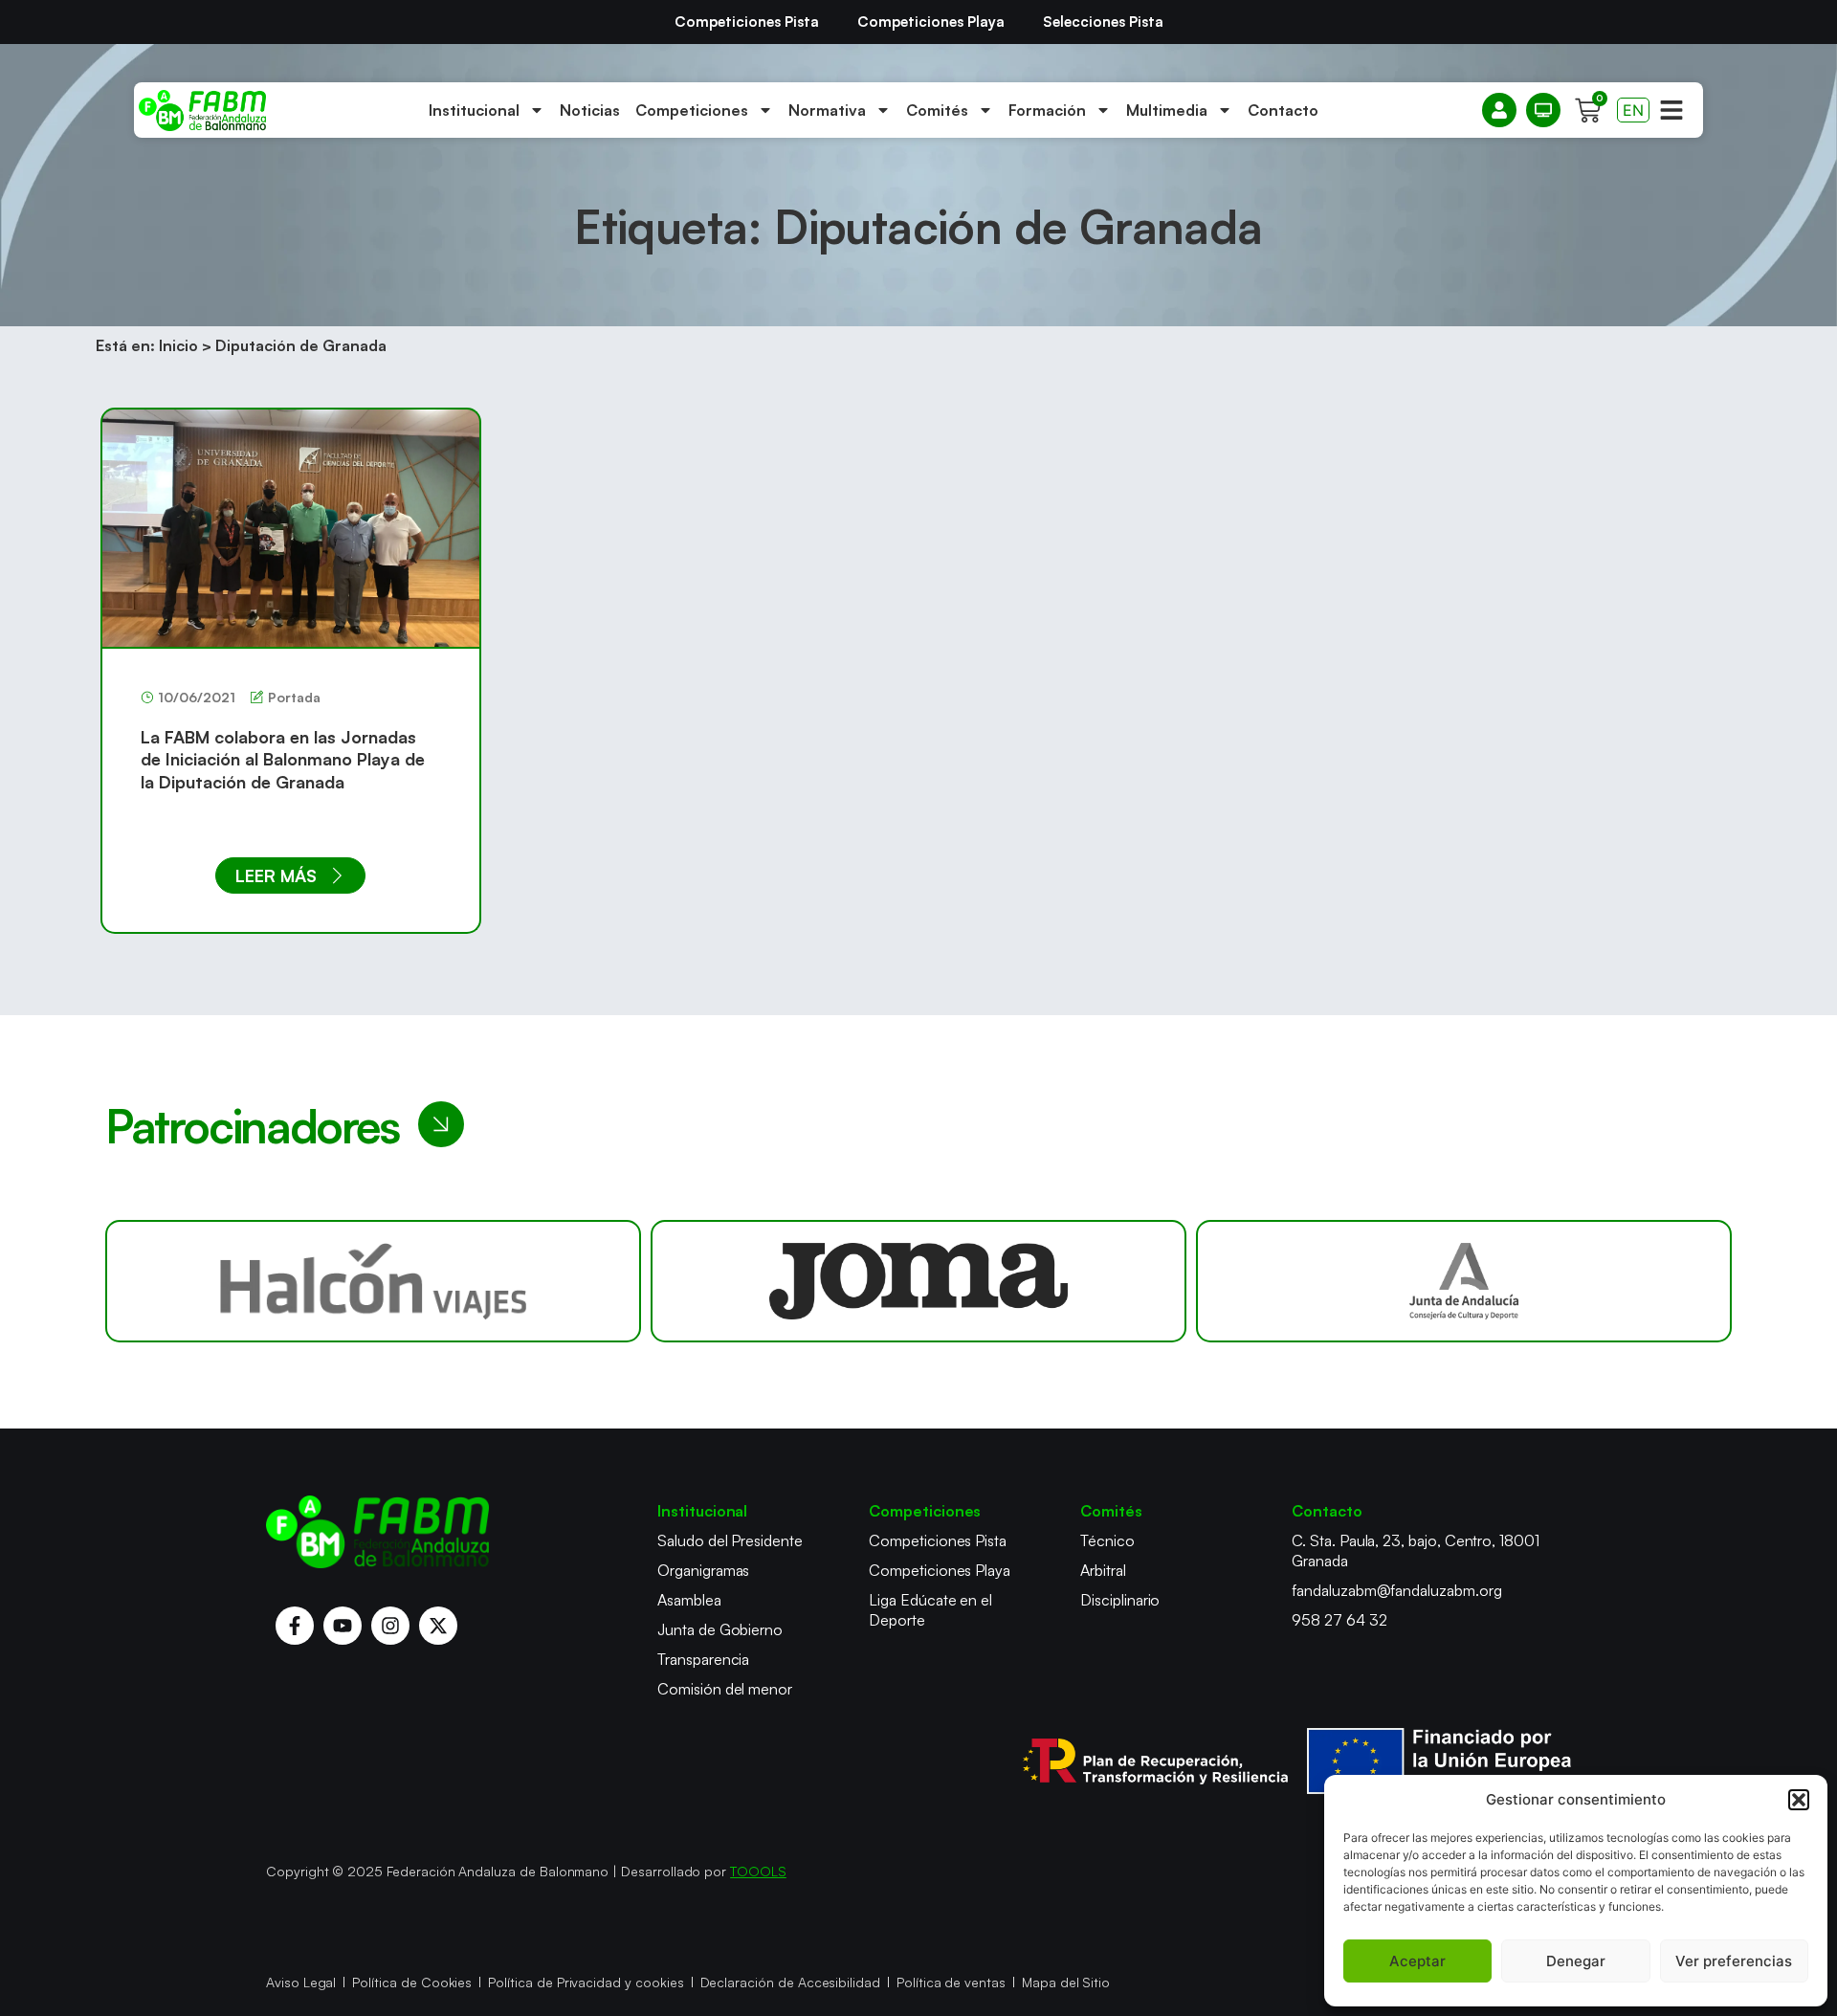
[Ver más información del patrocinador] (373, 1281)
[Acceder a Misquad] (1499, 110)
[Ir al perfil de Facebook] (295, 1626)
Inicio (178, 345)
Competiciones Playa (931, 22)
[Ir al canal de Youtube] (343, 1626)
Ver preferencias (1734, 1961)
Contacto (1283, 110)
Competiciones (692, 110)
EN (1633, 110)
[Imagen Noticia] (291, 527)
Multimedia (1167, 110)
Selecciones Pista (1103, 22)
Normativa (827, 110)
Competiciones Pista (747, 22)
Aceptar (1417, 1961)
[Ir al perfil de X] (438, 1626)
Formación (1047, 110)
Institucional (474, 110)
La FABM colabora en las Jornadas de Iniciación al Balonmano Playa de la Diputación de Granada (283, 759)
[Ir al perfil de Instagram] (390, 1626)
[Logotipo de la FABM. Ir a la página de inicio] (202, 111)
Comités (937, 110)
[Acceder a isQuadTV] (1543, 110)
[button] (1799, 1800)
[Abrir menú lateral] (1671, 110)
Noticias (590, 110)
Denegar (1576, 1961)
